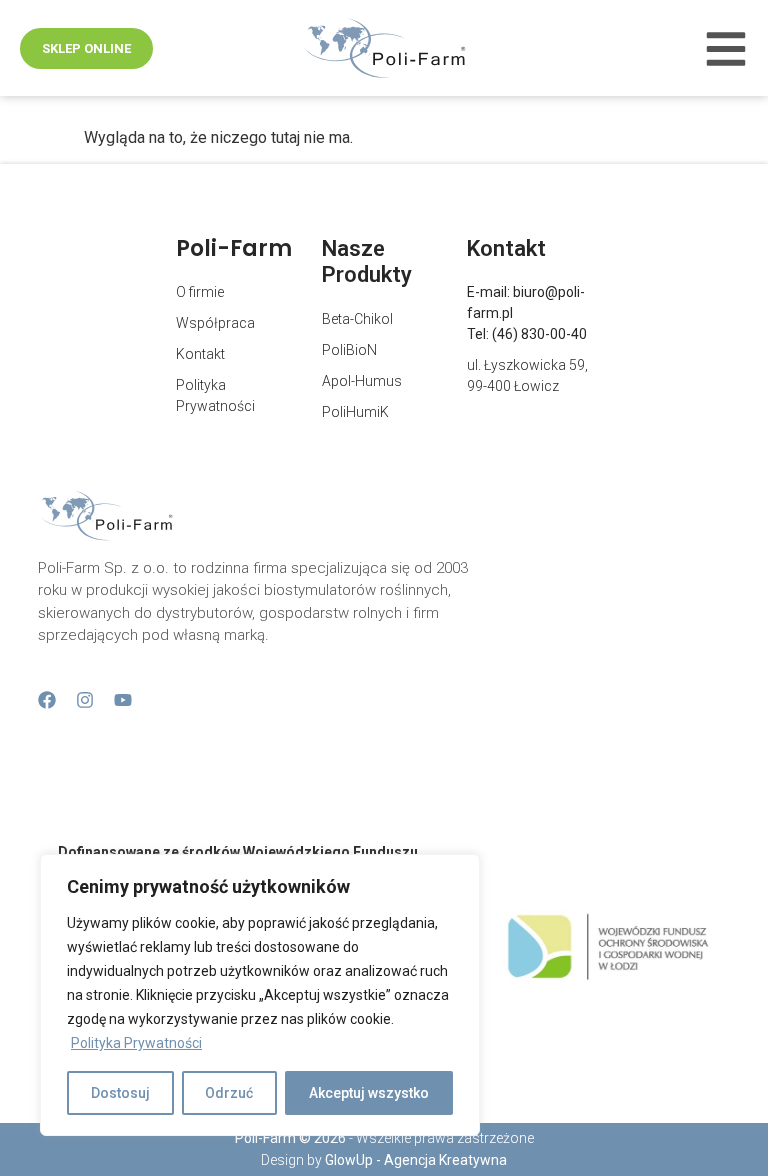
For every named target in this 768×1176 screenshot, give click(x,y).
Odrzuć (229, 1093)
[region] (260, 995)
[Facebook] (47, 700)
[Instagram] (85, 700)
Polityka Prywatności (136, 1043)
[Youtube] (123, 700)
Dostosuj (120, 1093)
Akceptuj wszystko (369, 1093)
